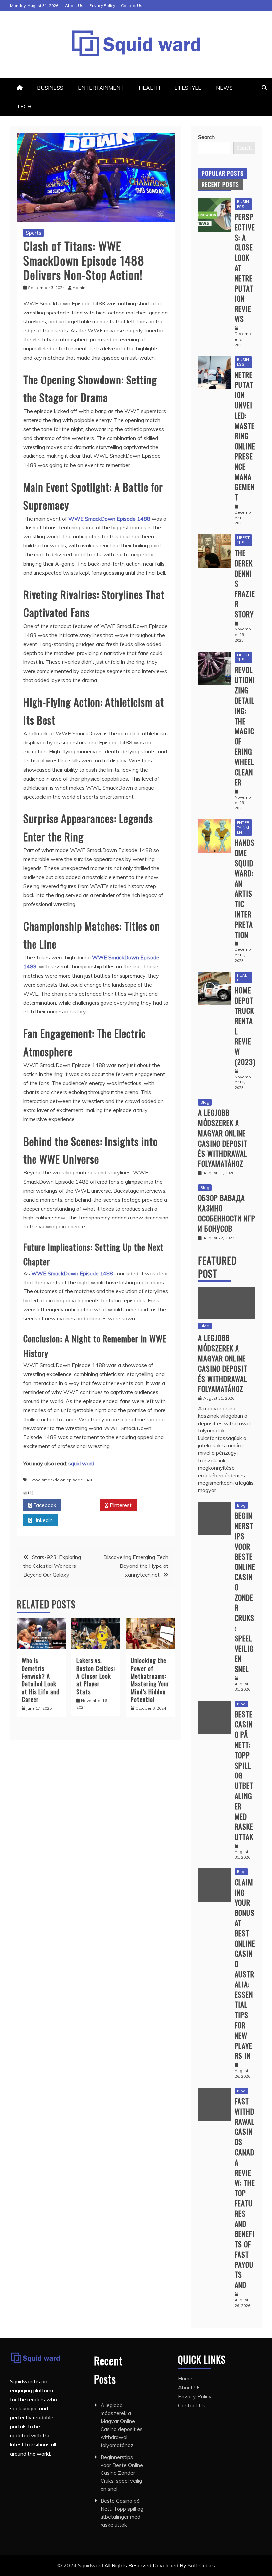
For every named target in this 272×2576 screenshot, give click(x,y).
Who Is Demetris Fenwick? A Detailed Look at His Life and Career (40, 1680)
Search (206, 137)
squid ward (81, 1463)
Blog (205, 1102)
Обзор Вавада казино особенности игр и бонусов (227, 1213)
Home (185, 2378)
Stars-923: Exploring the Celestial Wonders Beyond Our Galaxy (52, 1566)
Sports (34, 233)
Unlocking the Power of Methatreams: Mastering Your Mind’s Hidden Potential (150, 1680)
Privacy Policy (102, 5)
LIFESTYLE (188, 88)
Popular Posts (223, 173)
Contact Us (132, 5)
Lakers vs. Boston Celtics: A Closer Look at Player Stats (96, 1676)
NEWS (224, 88)
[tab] (223, 173)
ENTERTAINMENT (101, 88)
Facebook (44, 1505)
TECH (24, 106)
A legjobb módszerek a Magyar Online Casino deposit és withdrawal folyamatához (223, 1138)
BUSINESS (50, 88)
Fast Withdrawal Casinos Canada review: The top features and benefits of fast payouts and (245, 2193)
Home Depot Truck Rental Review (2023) (245, 1026)
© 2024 (68, 2565)
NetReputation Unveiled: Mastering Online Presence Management (245, 436)
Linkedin (42, 1520)
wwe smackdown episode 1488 (62, 1480)
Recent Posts (220, 184)
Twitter (82, 1505)
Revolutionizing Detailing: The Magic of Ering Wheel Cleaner (245, 726)
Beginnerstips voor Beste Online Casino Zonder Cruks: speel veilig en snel (245, 1592)
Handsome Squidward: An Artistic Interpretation (245, 888)
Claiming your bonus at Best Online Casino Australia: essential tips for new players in (245, 1969)
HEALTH (149, 88)
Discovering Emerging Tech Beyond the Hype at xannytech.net (136, 1566)
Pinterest (120, 1505)
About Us (74, 5)
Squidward (91, 2565)
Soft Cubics (201, 2565)
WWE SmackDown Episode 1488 (109, 519)
